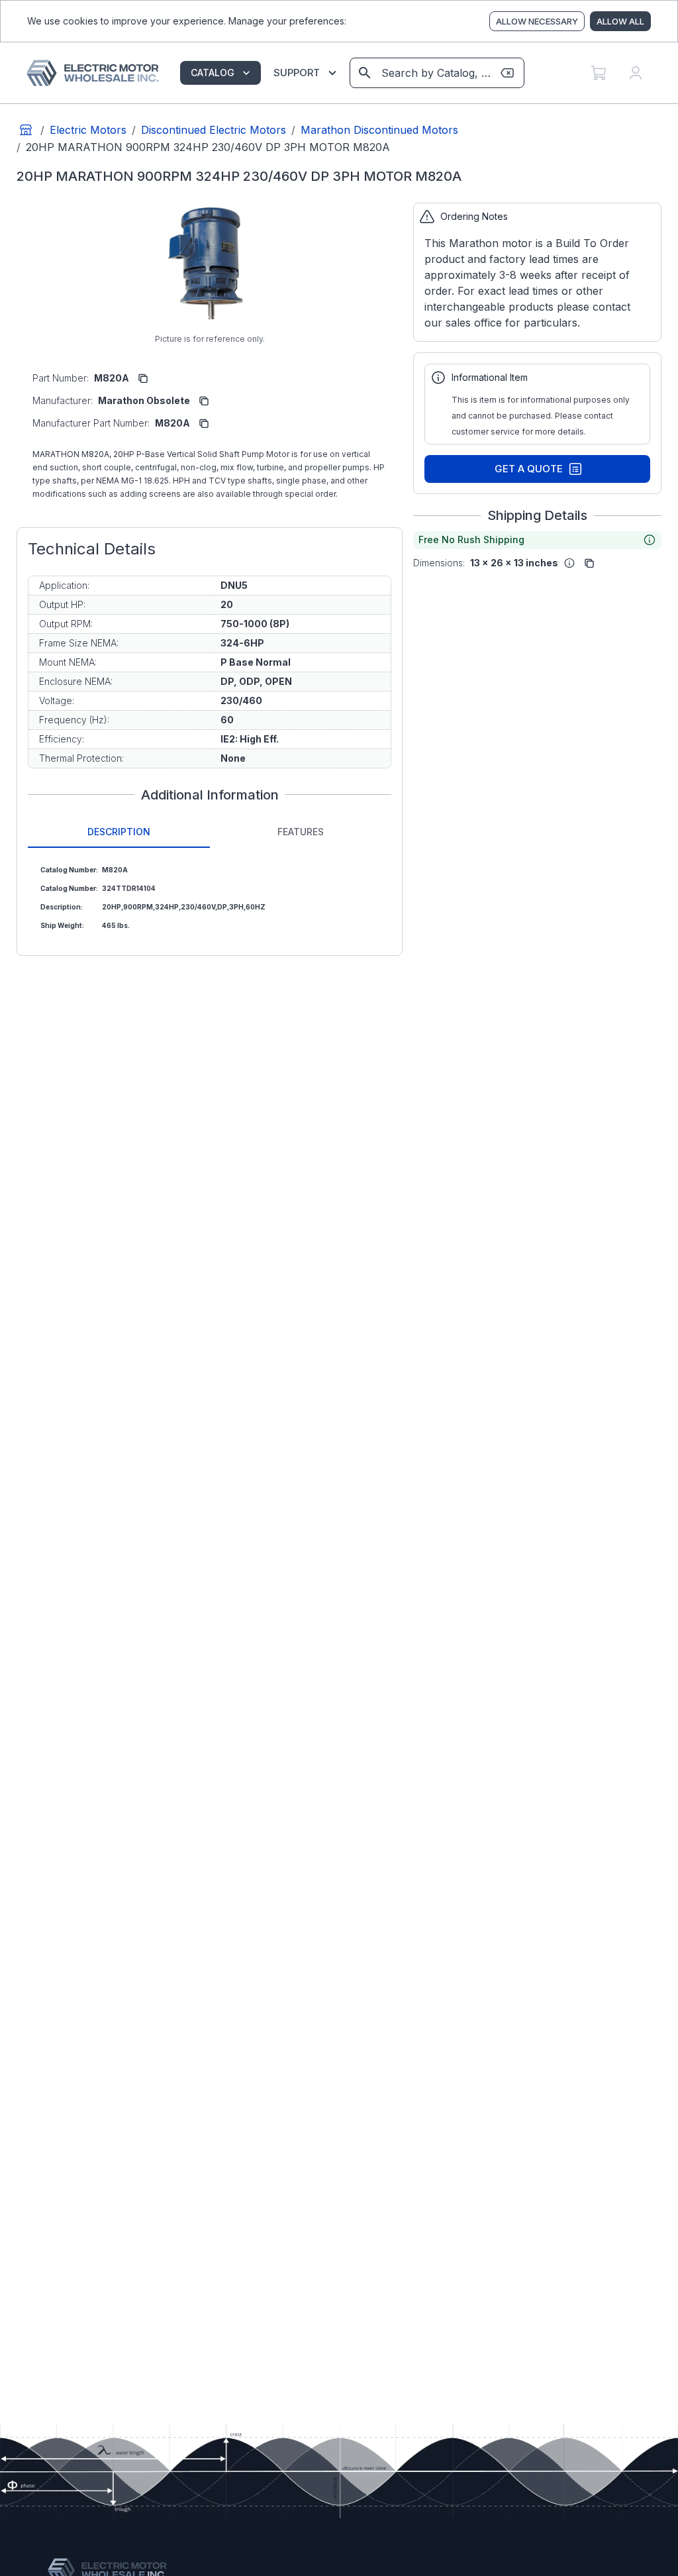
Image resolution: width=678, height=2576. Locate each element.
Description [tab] (119, 832)
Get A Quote (529, 469)
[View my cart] (599, 73)
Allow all (620, 21)
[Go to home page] (26, 130)
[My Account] (636, 73)
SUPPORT (297, 73)
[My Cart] (599, 73)
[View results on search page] (365, 73)
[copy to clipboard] (143, 378)
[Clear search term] (507, 73)
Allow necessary (537, 21)
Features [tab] (301, 832)
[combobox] (436, 73)
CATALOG (213, 73)
